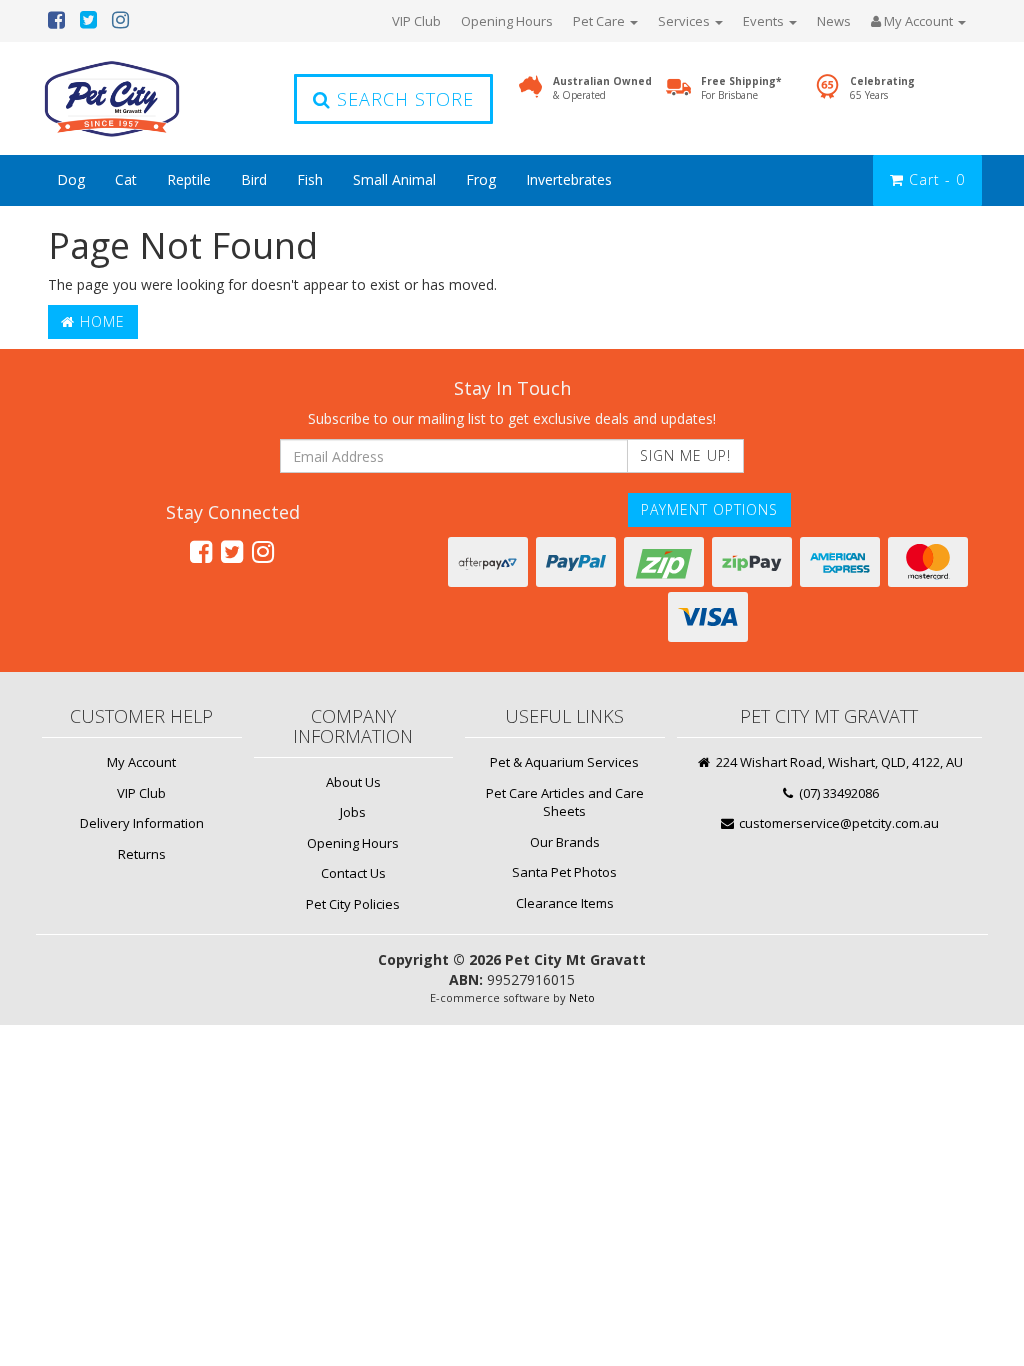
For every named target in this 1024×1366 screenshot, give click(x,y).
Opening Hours (507, 21)
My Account (141, 762)
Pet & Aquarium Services (564, 762)
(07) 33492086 (837, 793)
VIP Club (416, 21)
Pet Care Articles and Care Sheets (565, 802)
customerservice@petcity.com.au (837, 823)
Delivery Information (142, 823)
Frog (481, 179)
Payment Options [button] (709, 509)
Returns (142, 854)
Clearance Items (565, 903)
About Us (353, 782)
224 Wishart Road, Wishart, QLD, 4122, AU (838, 762)
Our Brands (565, 842)
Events (765, 21)
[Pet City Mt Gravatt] (142, 98)
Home (100, 321)
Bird (254, 179)
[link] (201, 551)
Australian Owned (602, 88)
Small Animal (394, 179)
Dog (71, 179)
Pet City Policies (353, 904)
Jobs (353, 812)
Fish (310, 179)
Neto (582, 997)
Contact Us (353, 873)
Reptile (189, 179)
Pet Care (600, 21)
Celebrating (882, 88)
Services (685, 21)
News (834, 21)
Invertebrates (569, 179)
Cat (126, 179)
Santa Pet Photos (564, 872)
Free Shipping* (741, 88)
